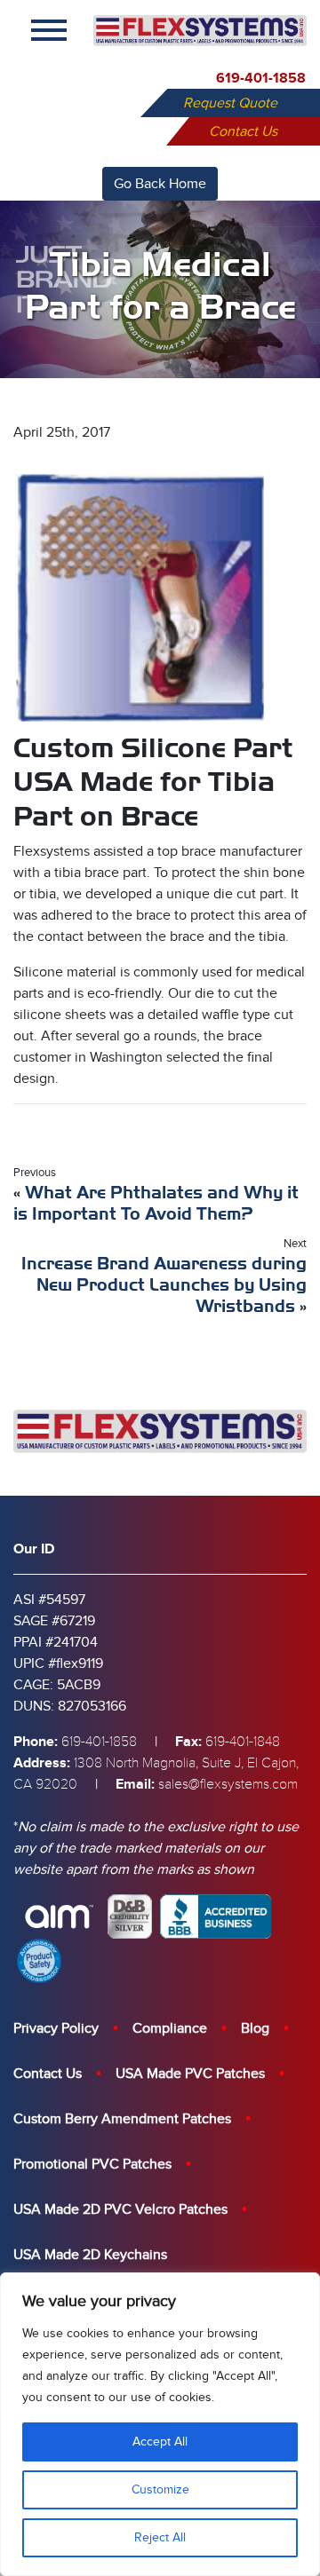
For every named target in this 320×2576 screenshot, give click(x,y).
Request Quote (230, 103)
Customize (160, 2489)
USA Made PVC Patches (190, 2074)
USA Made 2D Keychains (90, 2255)
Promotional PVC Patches (92, 2164)
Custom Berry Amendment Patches (122, 2119)
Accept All (160, 2442)
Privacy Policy (56, 2028)
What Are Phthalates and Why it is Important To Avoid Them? (156, 1203)
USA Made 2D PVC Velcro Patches (120, 2209)
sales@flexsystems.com (228, 1784)
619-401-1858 (261, 78)
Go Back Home (160, 184)
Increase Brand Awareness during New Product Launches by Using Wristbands (164, 1285)
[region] (160, 2424)
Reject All (160, 2537)
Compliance (170, 2028)
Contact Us (243, 131)
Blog (255, 2028)
